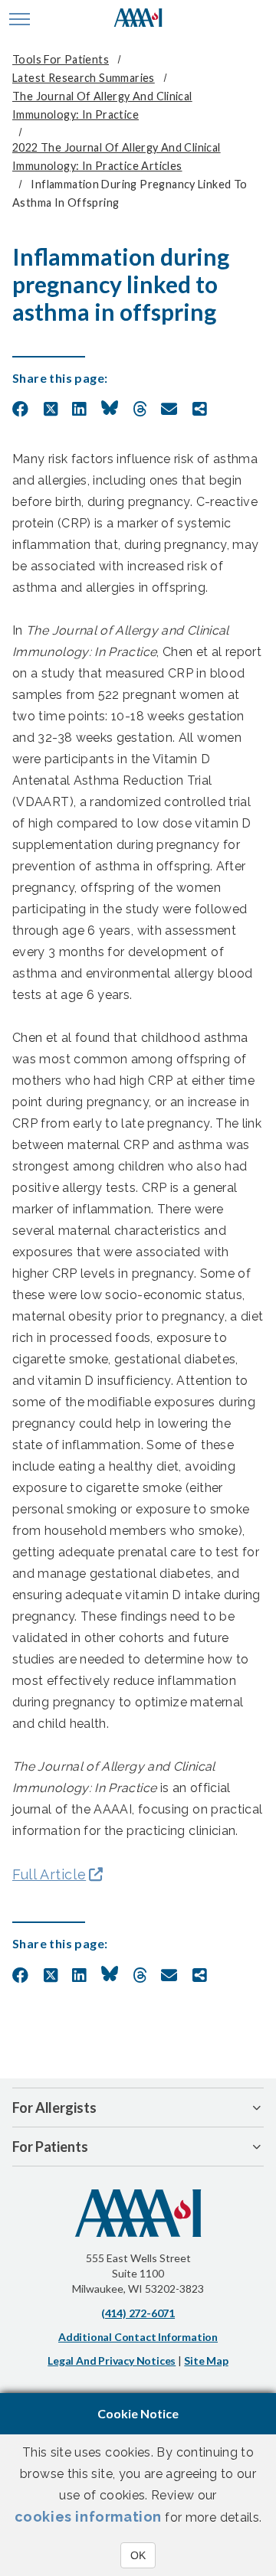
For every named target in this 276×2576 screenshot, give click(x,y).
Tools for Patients (61, 59)
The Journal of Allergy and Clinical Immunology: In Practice (102, 105)
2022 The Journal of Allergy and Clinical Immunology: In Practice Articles (117, 157)
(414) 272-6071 (138, 2313)
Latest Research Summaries (84, 78)
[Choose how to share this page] (200, 410)
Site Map (206, 2361)
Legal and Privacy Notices (112, 2361)
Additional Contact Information (138, 2337)
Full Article (49, 1874)
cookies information (88, 2517)
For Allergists (54, 2107)
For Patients (50, 2147)
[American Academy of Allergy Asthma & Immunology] (138, 19)
